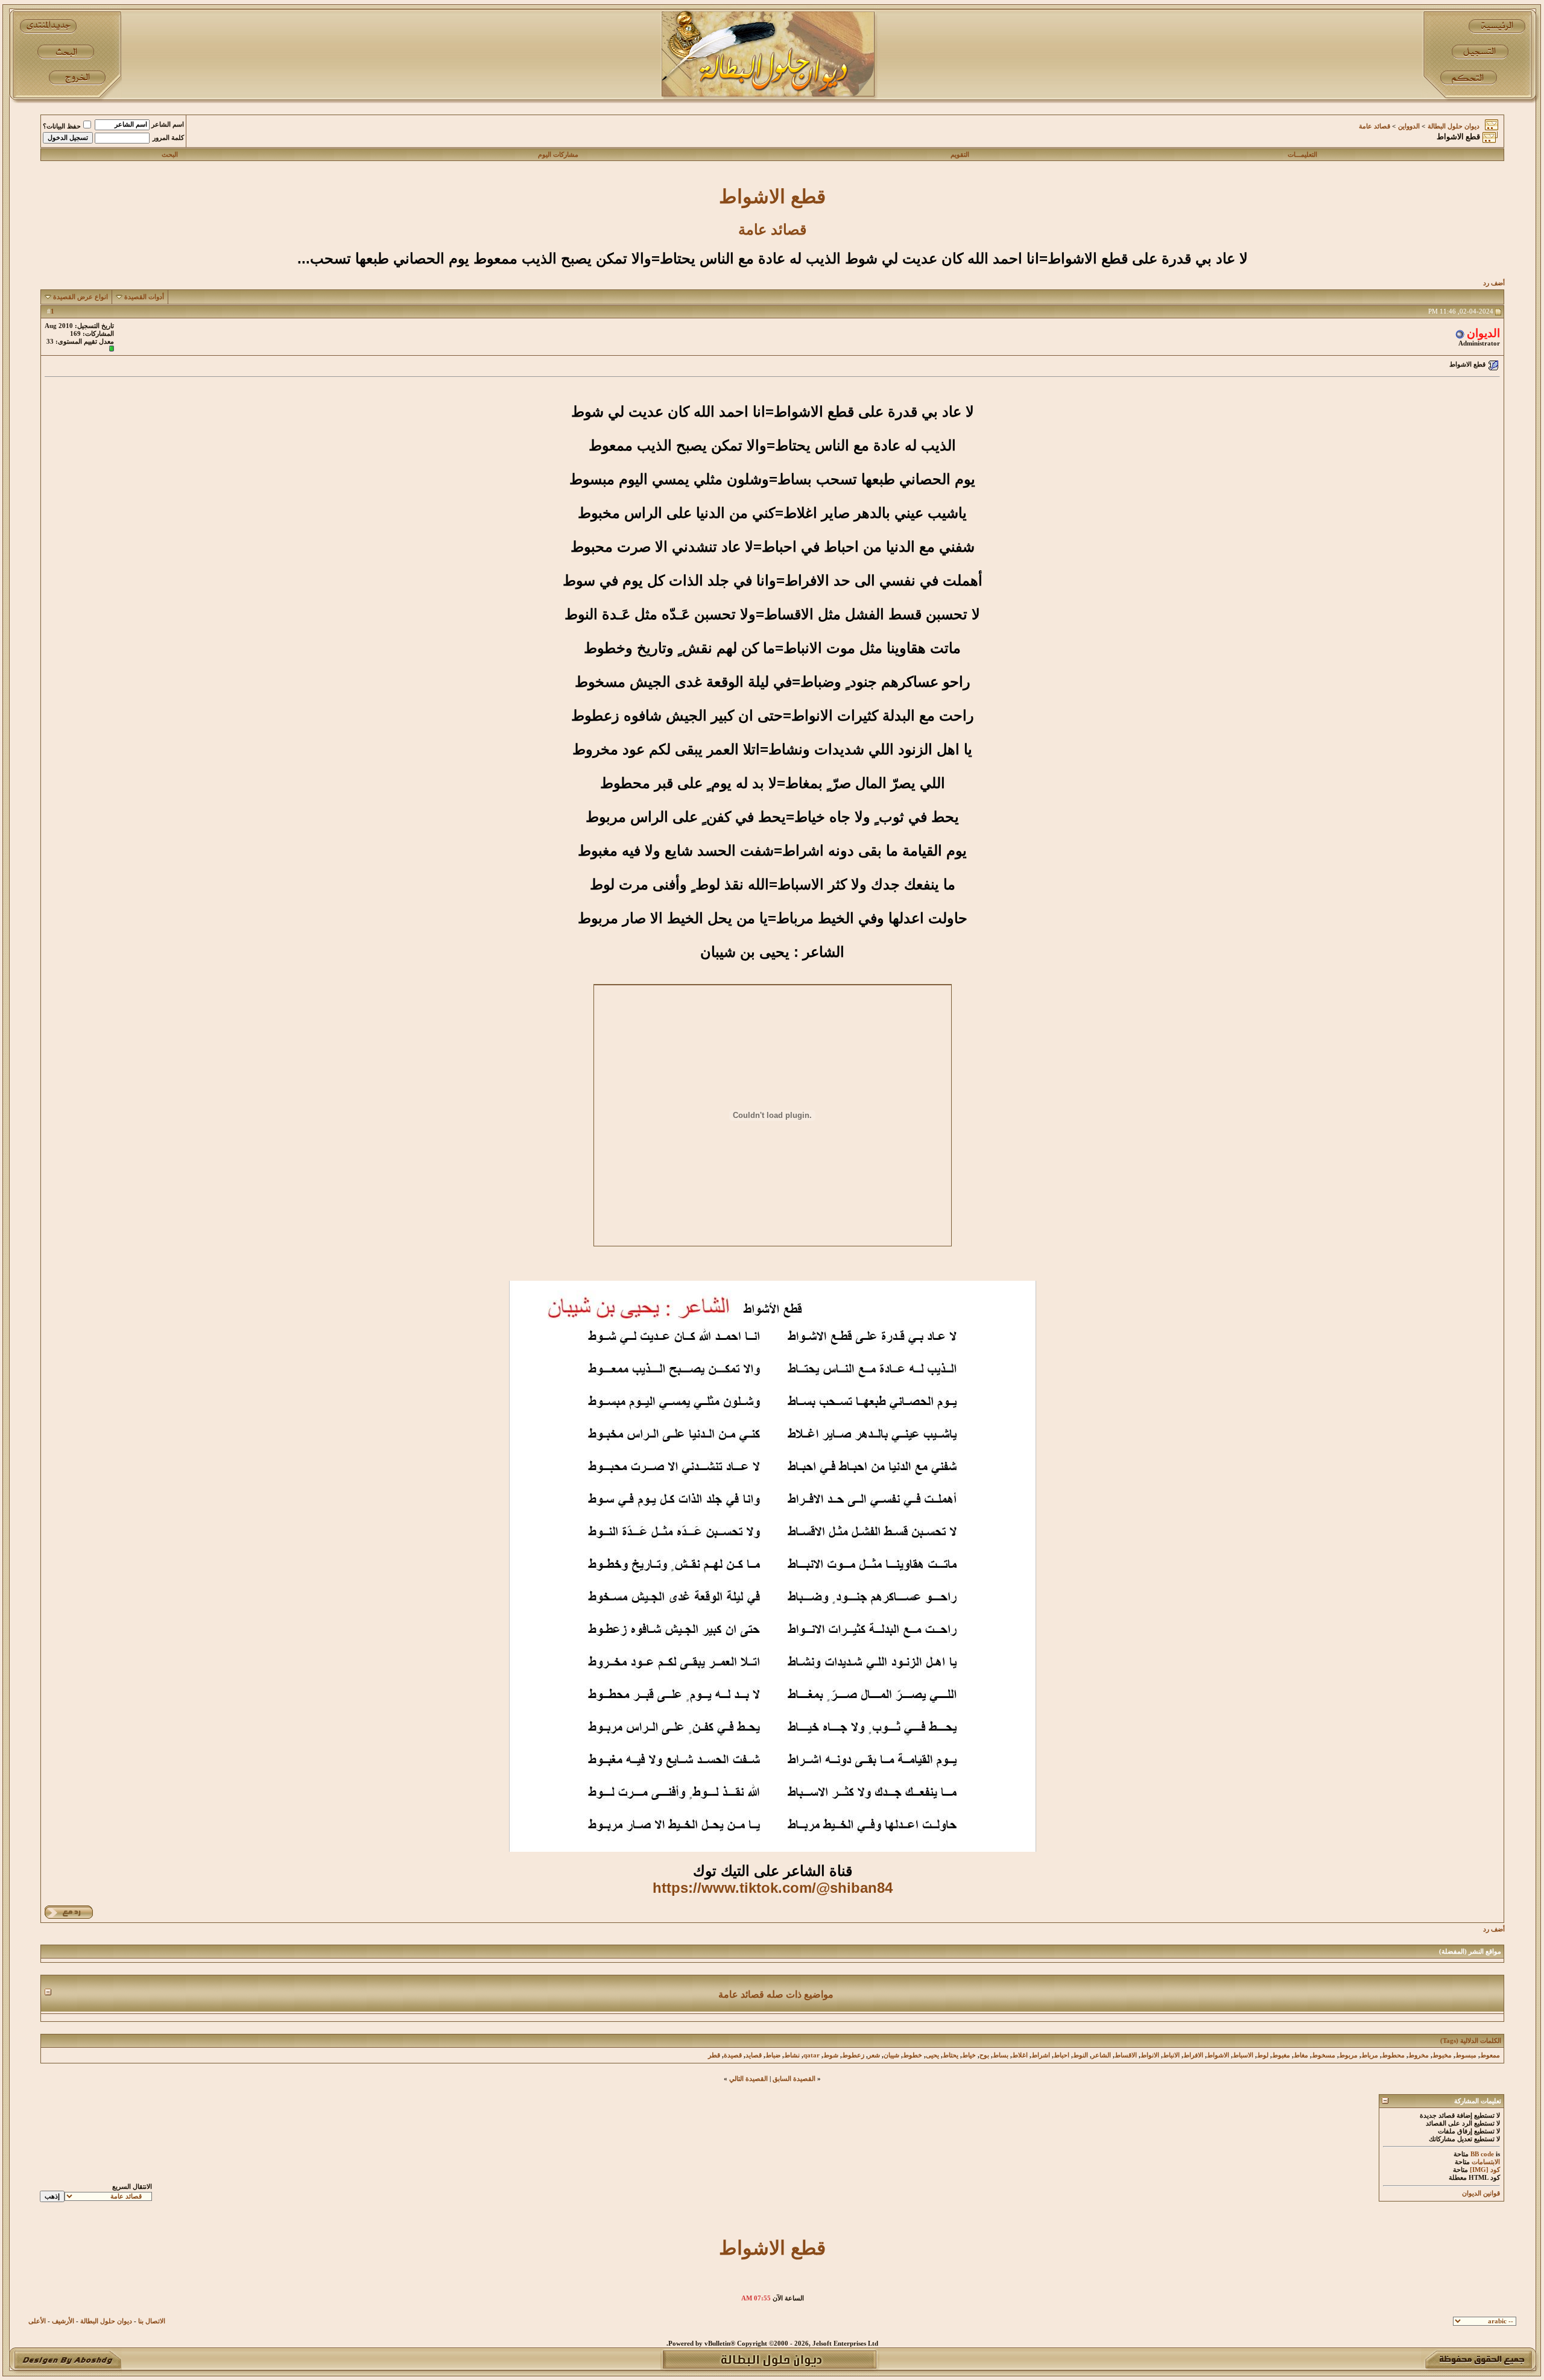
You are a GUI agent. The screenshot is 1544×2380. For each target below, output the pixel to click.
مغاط (1301, 2055)
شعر (874, 2055)
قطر (714, 2055)
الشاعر (1101, 2055)
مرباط (1370, 2055)
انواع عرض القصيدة (81, 297)
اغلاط (1020, 2055)
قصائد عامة (1375, 126)
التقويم (960, 155)
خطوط (913, 2055)
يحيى (932, 2055)
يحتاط (951, 2055)
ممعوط (1490, 2055)
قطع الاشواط (772, 197)
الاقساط (1126, 2055)
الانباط (1171, 2055)
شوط (831, 2055)
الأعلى (37, 2321)
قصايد (754, 2055)
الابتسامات (1486, 2162)
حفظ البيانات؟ (62, 126)
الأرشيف (63, 2321)
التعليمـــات (1302, 155)
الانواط (1150, 2055)
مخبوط (1442, 2055)
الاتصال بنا (152, 2321)
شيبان (891, 2055)
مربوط (1348, 2055)
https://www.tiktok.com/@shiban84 (773, 1888)
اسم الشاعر (168, 125)
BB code (1482, 2154)
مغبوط (1281, 2055)
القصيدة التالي (748, 2079)
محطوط (1393, 2055)
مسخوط (1324, 2055)
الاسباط (1243, 2055)
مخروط (1419, 2055)
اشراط (1041, 2055)
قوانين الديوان (1481, 2193)
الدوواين (1409, 126)
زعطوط (853, 2055)
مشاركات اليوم (558, 155)
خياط (969, 2055)
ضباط (773, 2055)
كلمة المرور (168, 138)
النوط (1080, 2055)
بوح (984, 2055)
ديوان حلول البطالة (1454, 126)
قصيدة (733, 2055)
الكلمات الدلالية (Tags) (1471, 2041)
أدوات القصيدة (144, 297)
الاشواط (1218, 2055)
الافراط (1193, 2055)
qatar (812, 2055)
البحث (170, 155)
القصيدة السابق (794, 2079)
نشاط (792, 2055)
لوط (1263, 2055)
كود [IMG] (1485, 2170)
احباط (1061, 2055)
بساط (1001, 2055)
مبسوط (1466, 2055)
